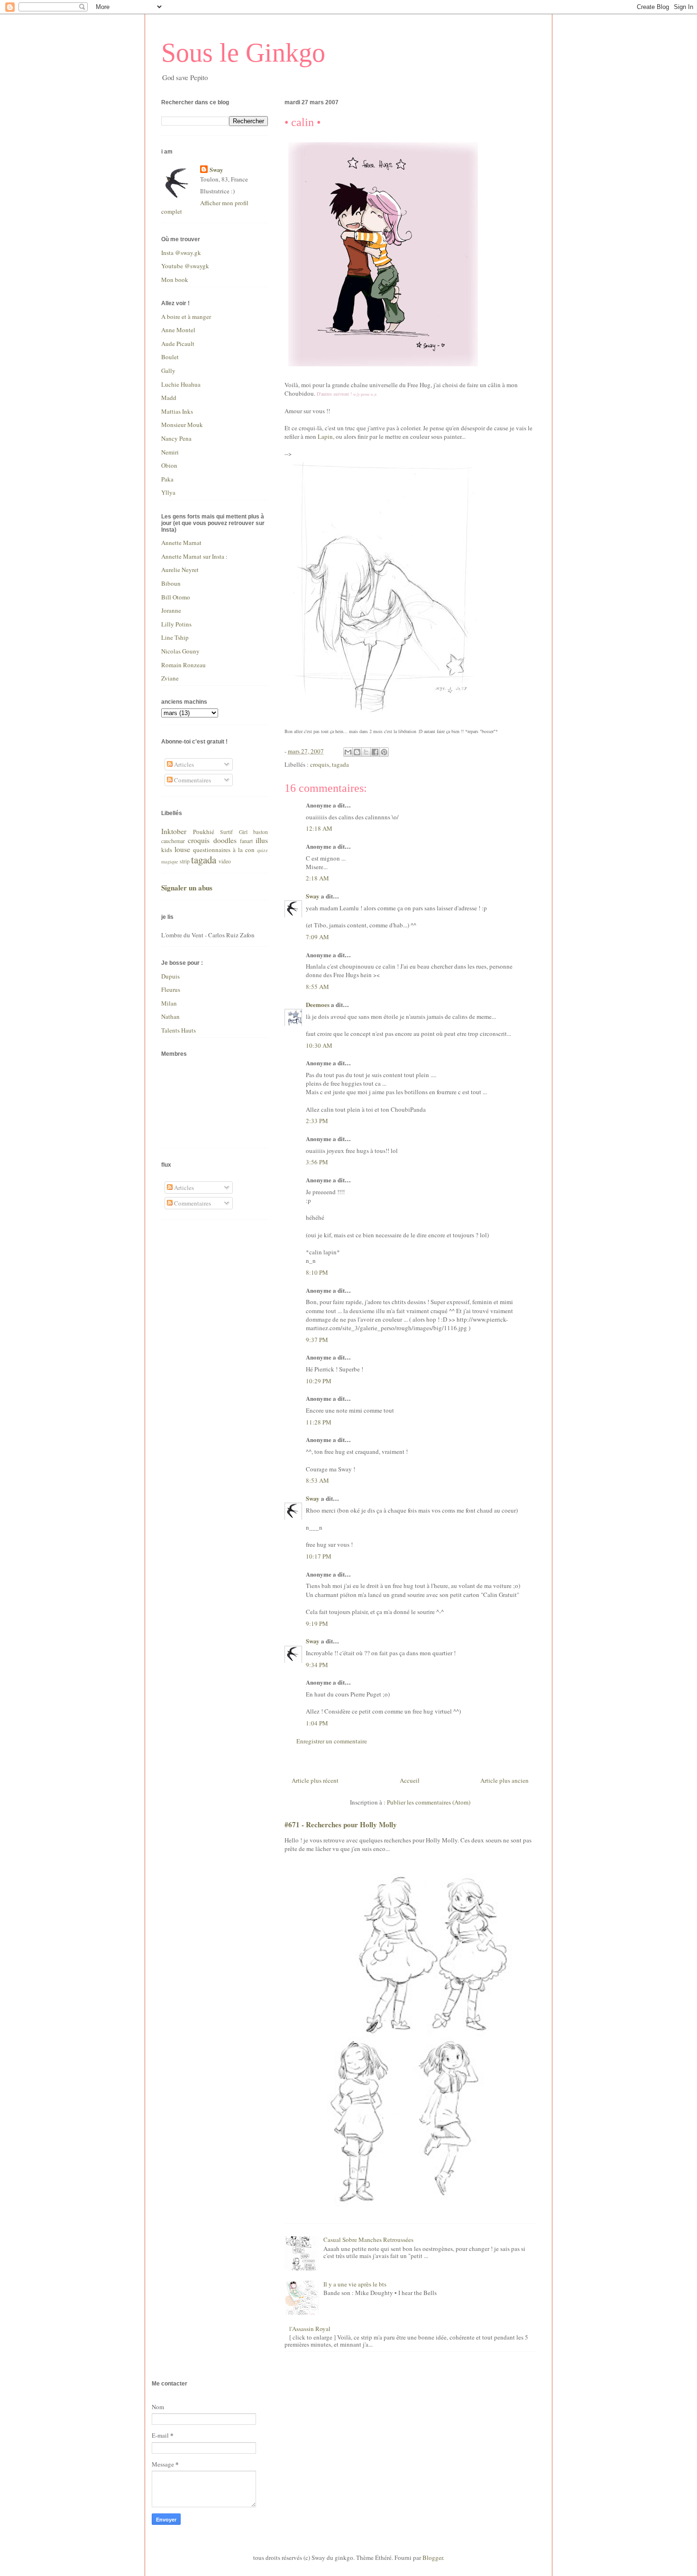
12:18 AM (319, 828)
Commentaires (192, 780)
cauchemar (173, 841)
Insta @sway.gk (181, 253)
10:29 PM (319, 1381)
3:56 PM (317, 1162)
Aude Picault (178, 344)
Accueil (410, 1780)
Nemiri (170, 452)
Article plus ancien (504, 1780)
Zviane (170, 678)
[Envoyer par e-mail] (348, 752)
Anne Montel (178, 330)
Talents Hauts (179, 1030)
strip (185, 861)
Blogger (433, 2558)
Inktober (174, 831)
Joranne (171, 610)
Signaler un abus (187, 888)
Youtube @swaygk (185, 266)
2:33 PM (317, 1121)
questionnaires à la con (224, 850)
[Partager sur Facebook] (375, 752)
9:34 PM (317, 1665)
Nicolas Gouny (180, 651)
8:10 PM (317, 1272)
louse (182, 849)
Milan (169, 1003)
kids (167, 850)
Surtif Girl (234, 832)
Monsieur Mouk (182, 425)
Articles (183, 764)
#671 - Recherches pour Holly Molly (341, 1824)
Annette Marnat (181, 543)
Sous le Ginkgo (243, 53)
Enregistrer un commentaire (332, 1741)
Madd (169, 398)
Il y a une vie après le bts (355, 2284)
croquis (320, 764)
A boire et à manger (186, 317)
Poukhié (204, 832)
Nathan (170, 1016)
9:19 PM (317, 1624)
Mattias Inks (177, 411)
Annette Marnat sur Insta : (194, 556)
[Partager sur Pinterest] (384, 752)
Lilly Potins (176, 624)
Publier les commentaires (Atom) (429, 1802)
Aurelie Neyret (180, 570)
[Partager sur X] (366, 752)
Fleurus (171, 989)
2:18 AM (317, 878)
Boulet (170, 357)
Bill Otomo (176, 597)
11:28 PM (319, 1422)
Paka (167, 479)
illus (262, 840)
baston (261, 832)
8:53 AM (317, 1480)
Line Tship (175, 637)
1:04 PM (317, 1723)
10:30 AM (319, 1045)
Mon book (175, 280)
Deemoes (318, 1004)
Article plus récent (315, 1780)
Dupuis (170, 976)
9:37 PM (317, 1340)
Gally (168, 371)
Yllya (168, 492)
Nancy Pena (176, 438)
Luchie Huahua (181, 384)
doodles (225, 840)
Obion (169, 465)
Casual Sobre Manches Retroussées (368, 2240)
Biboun (171, 583)
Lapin (325, 436)
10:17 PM (319, 1556)
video (225, 861)
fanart (246, 841)
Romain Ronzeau (183, 665)
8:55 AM (317, 987)
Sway (313, 896)
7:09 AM (317, 937)
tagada (340, 764)
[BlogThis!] (357, 752)
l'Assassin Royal (310, 2329)
